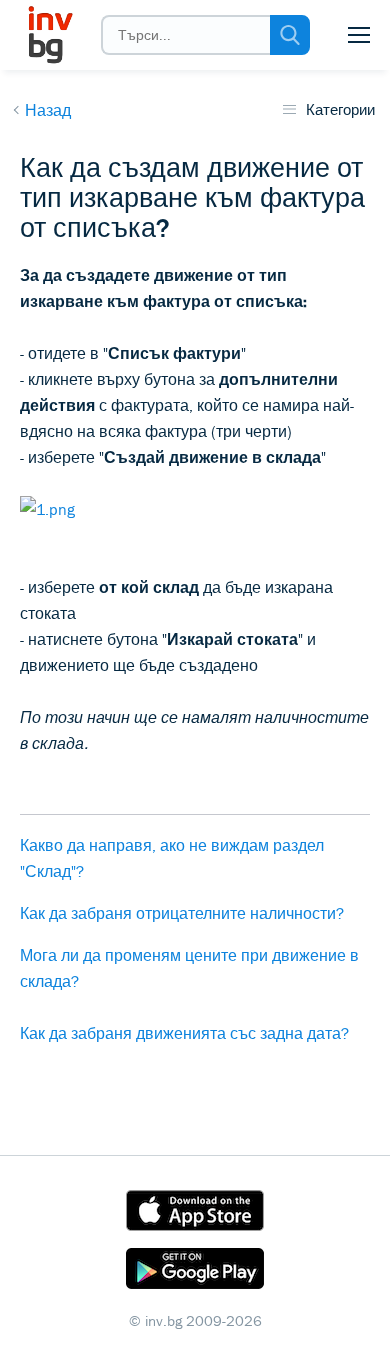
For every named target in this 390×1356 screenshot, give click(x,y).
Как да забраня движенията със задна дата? (184, 1033)
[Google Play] (195, 1272)
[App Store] (195, 1214)
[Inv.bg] (49, 35)
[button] (359, 35)
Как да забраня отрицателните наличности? (182, 913)
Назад (48, 110)
